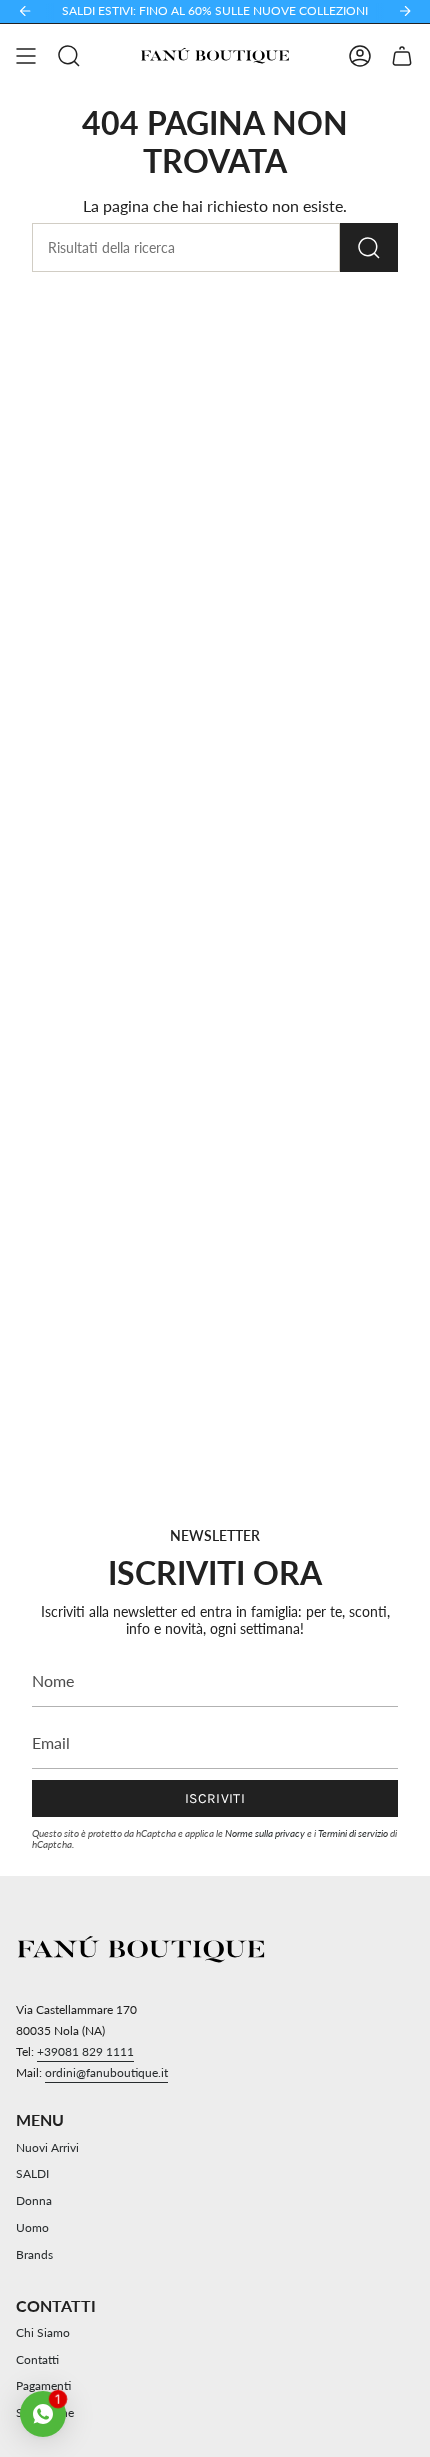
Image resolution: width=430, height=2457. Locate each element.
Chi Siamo (43, 2332)
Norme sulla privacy (265, 1833)
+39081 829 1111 (85, 2051)
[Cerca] (369, 247)
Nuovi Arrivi (47, 2147)
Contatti (37, 2359)
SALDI (32, 2173)
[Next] (405, 11)
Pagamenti (43, 2385)
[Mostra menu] (26, 56)
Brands (34, 2254)
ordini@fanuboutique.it (106, 2072)
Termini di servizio (353, 1833)
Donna (34, 2200)
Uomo (32, 2227)
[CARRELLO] (402, 56)
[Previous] (25, 11)
